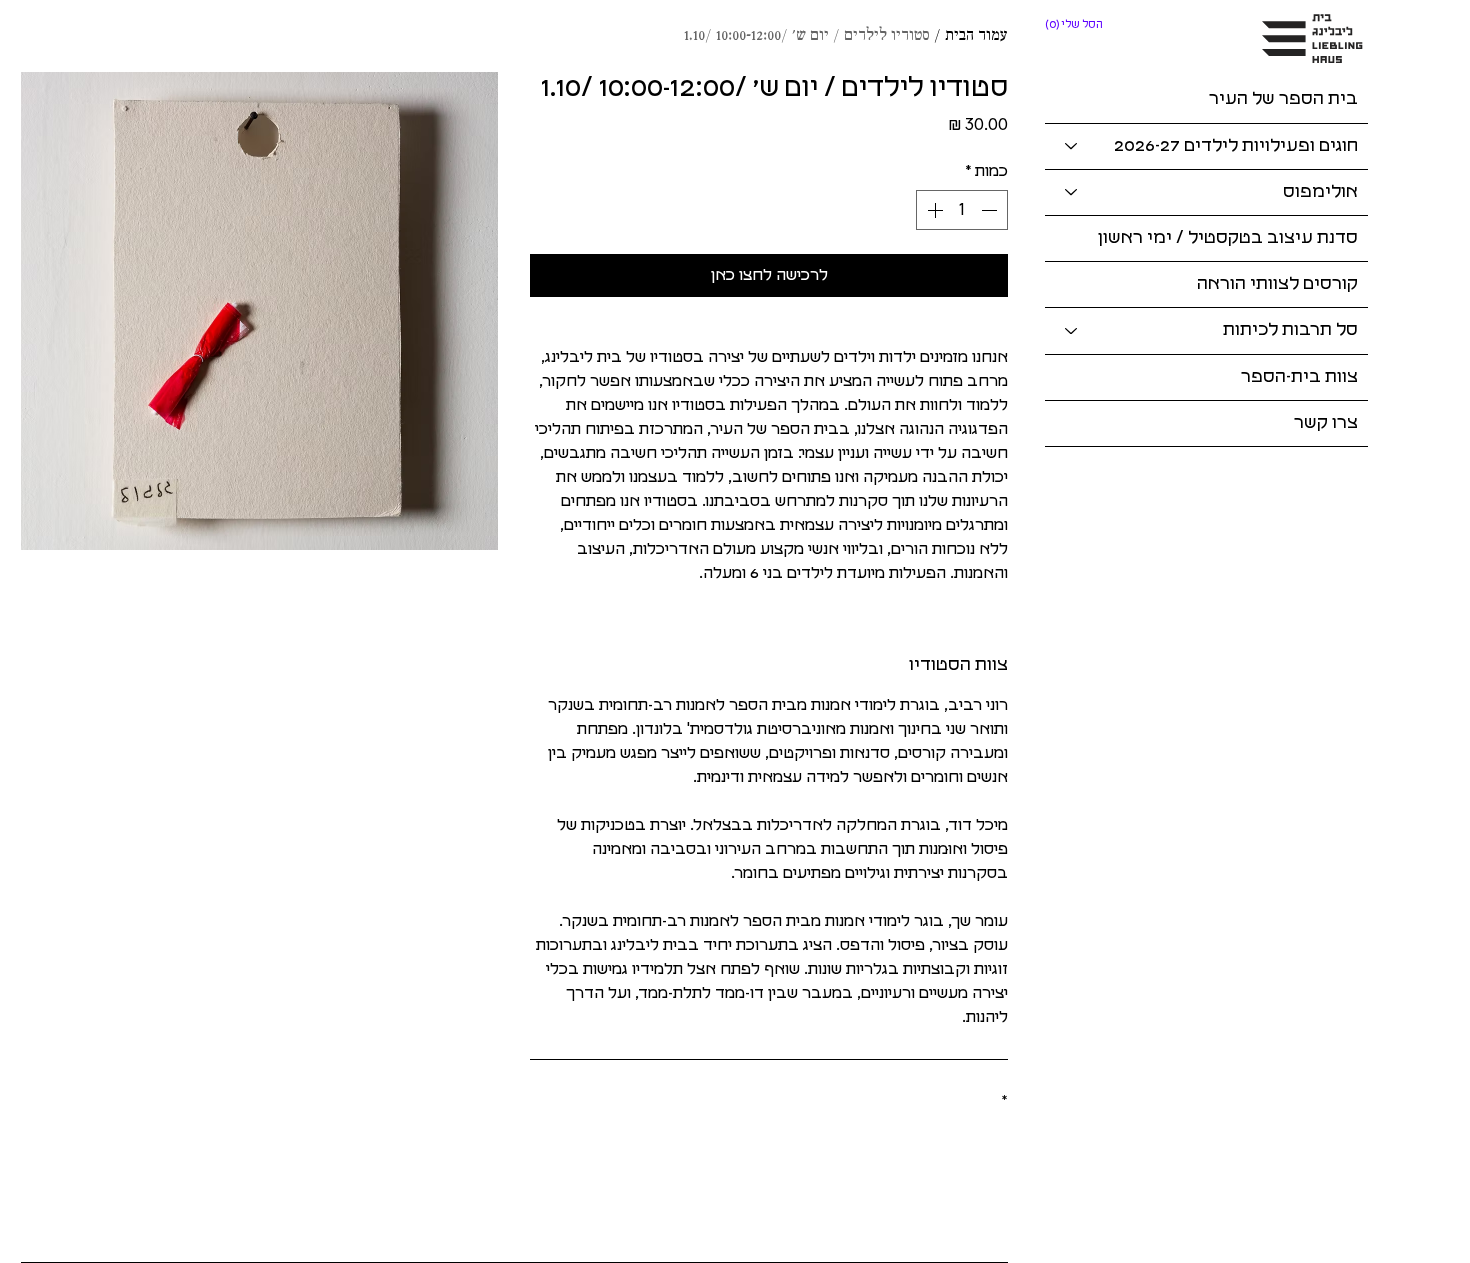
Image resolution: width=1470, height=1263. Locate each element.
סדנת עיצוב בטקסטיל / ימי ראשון (1228, 238)
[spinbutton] (962, 210)
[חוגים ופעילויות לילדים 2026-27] (1070, 146)
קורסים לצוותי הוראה (1277, 284)
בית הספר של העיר (1283, 99)
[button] (1075, 24)
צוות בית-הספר (1299, 377)
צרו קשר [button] (1326, 423)
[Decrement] (991, 210)
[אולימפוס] (1070, 192)
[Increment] (933, 210)
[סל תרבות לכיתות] (1070, 330)
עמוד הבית (976, 36)
